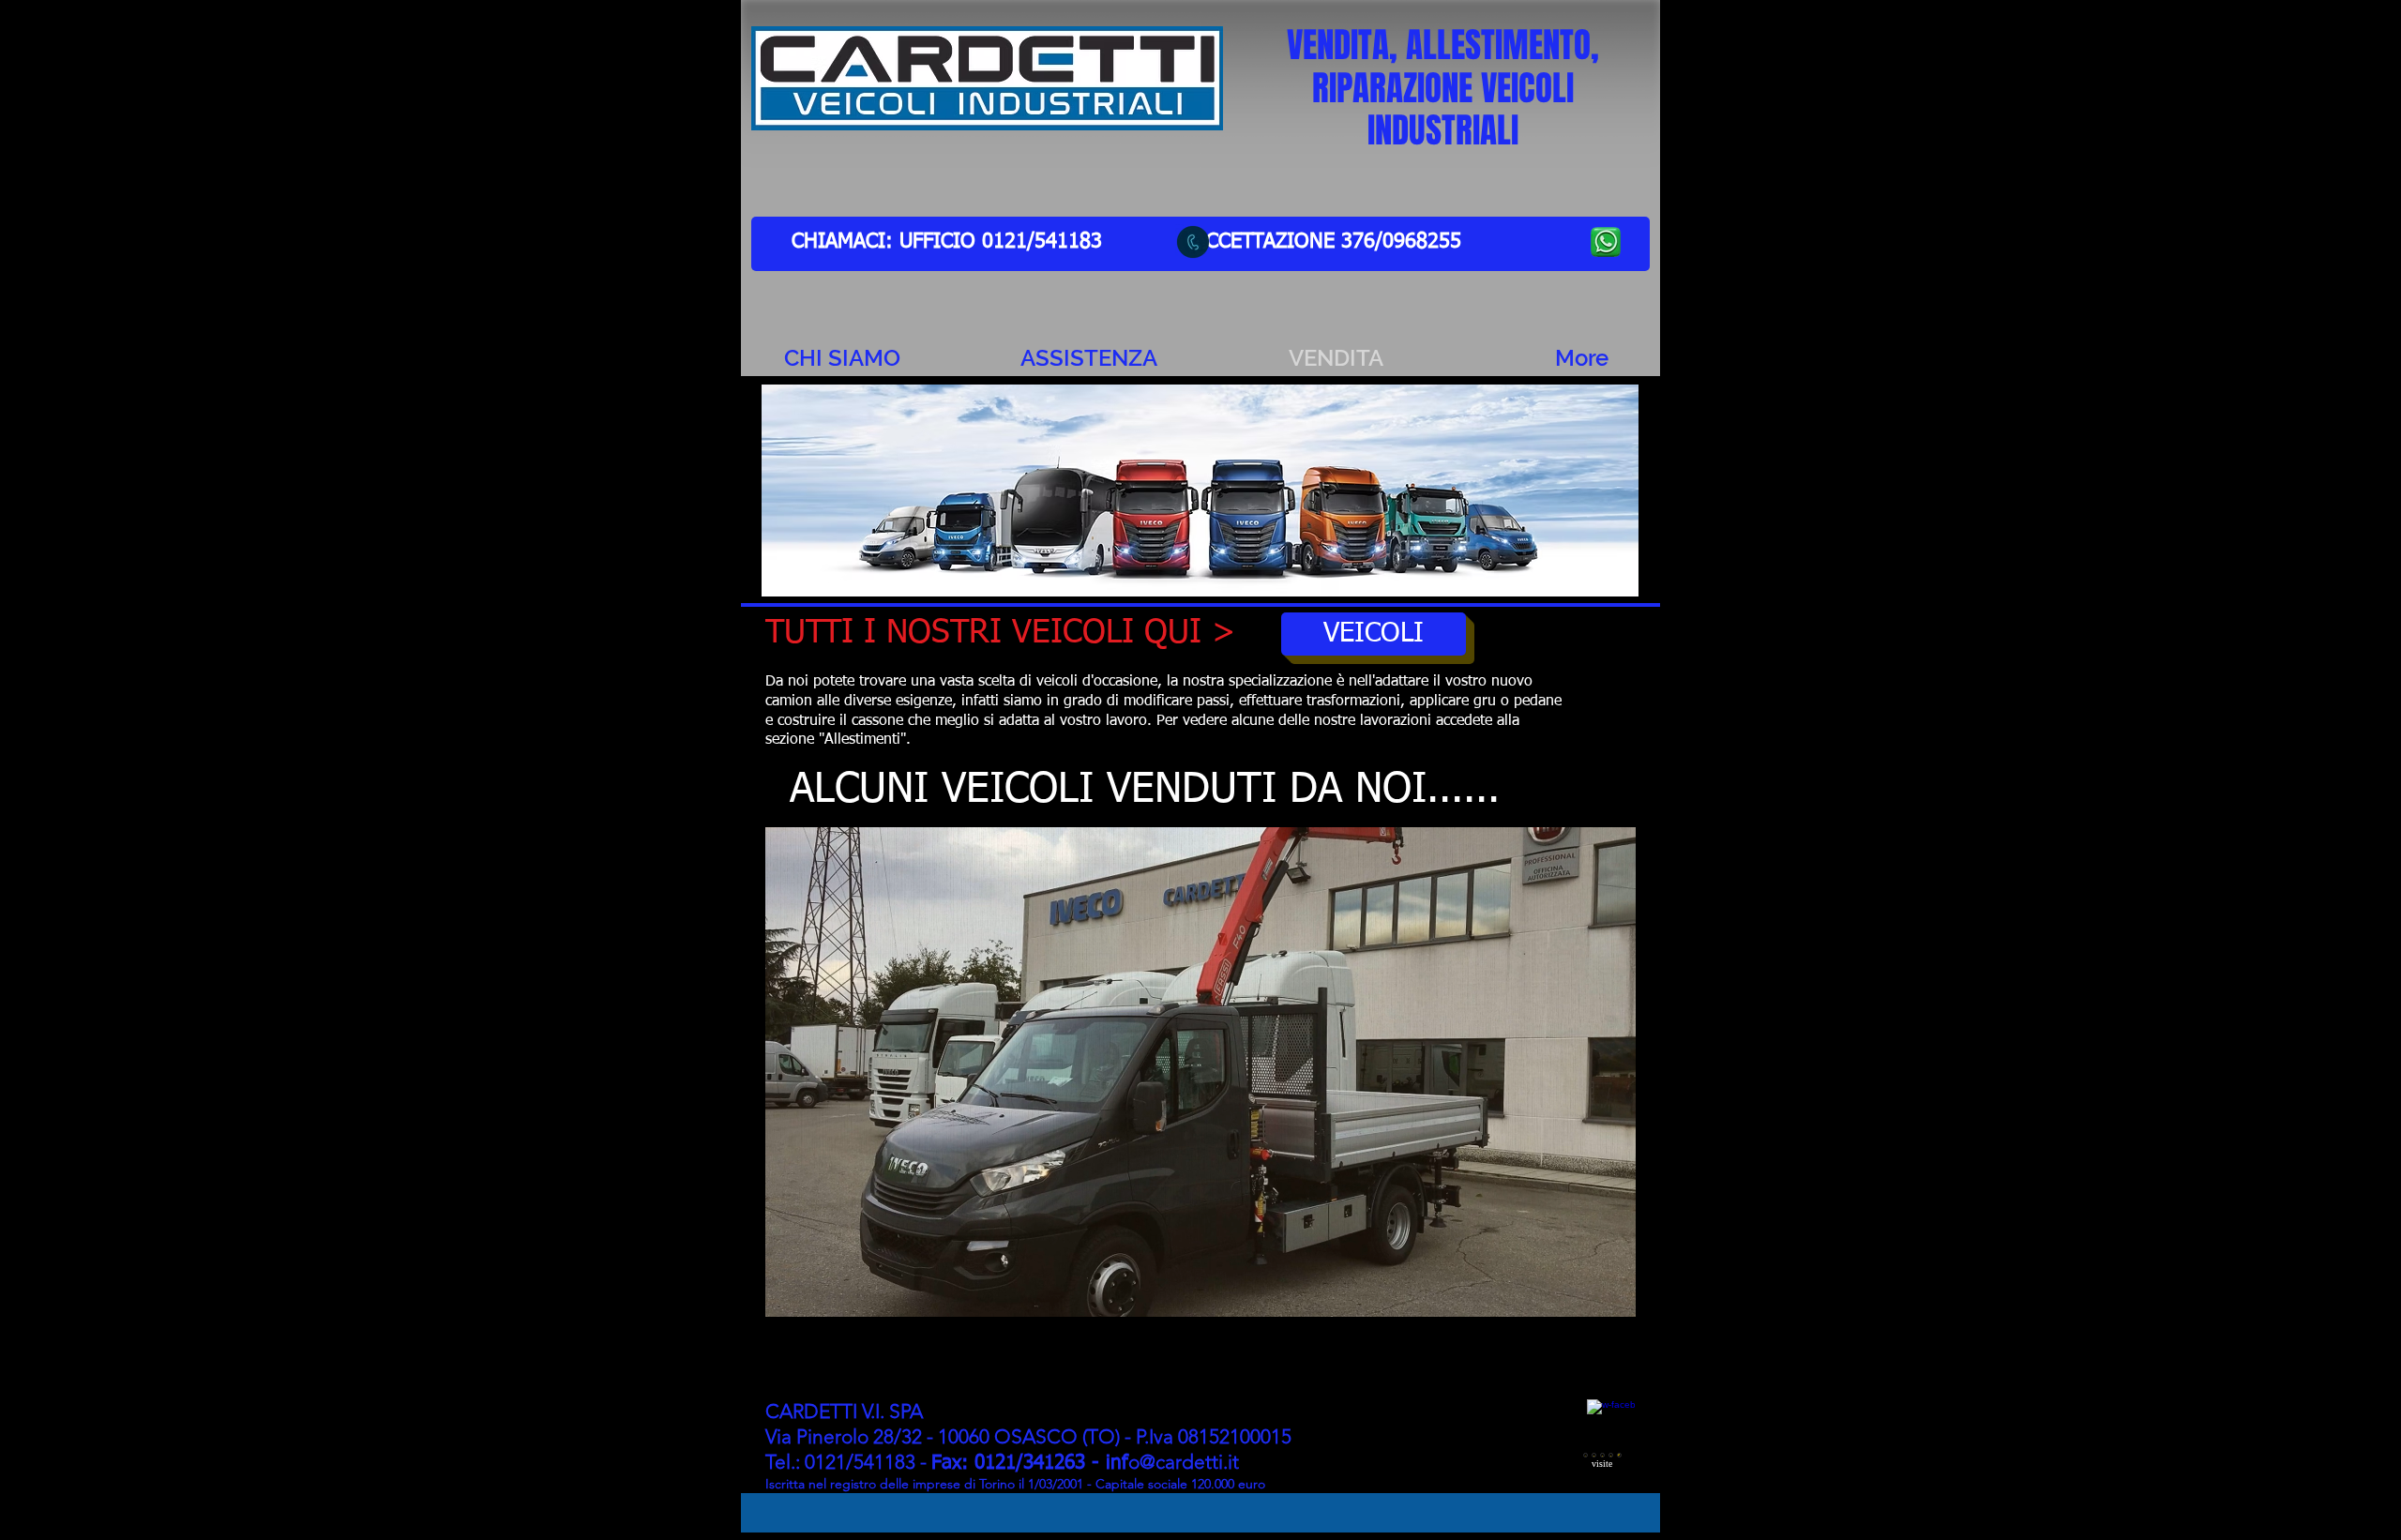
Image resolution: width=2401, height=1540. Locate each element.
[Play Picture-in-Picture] (1578, 1291)
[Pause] (790, 1291)
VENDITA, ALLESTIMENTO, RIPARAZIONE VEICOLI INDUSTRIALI (1443, 88)
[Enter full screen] (1610, 1291)
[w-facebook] (1611, 1423)
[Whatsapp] (1193, 242)
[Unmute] (822, 1291)
